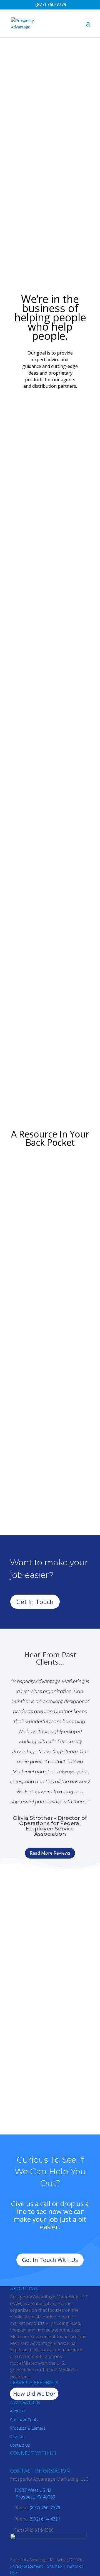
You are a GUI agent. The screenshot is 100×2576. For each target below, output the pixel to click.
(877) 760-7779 (50, 4)
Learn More (50, 740)
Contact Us (20, 2445)
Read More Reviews (50, 1853)
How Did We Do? (34, 2394)
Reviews (17, 2437)
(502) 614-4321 (45, 2519)
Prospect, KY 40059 (35, 2497)
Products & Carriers (28, 2428)
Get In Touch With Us (50, 2260)
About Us (18, 2411)
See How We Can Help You (47, 219)
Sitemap (55, 2566)
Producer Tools (24, 2419)
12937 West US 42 (33, 2490)
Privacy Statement (26, 2566)
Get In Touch (35, 1602)
